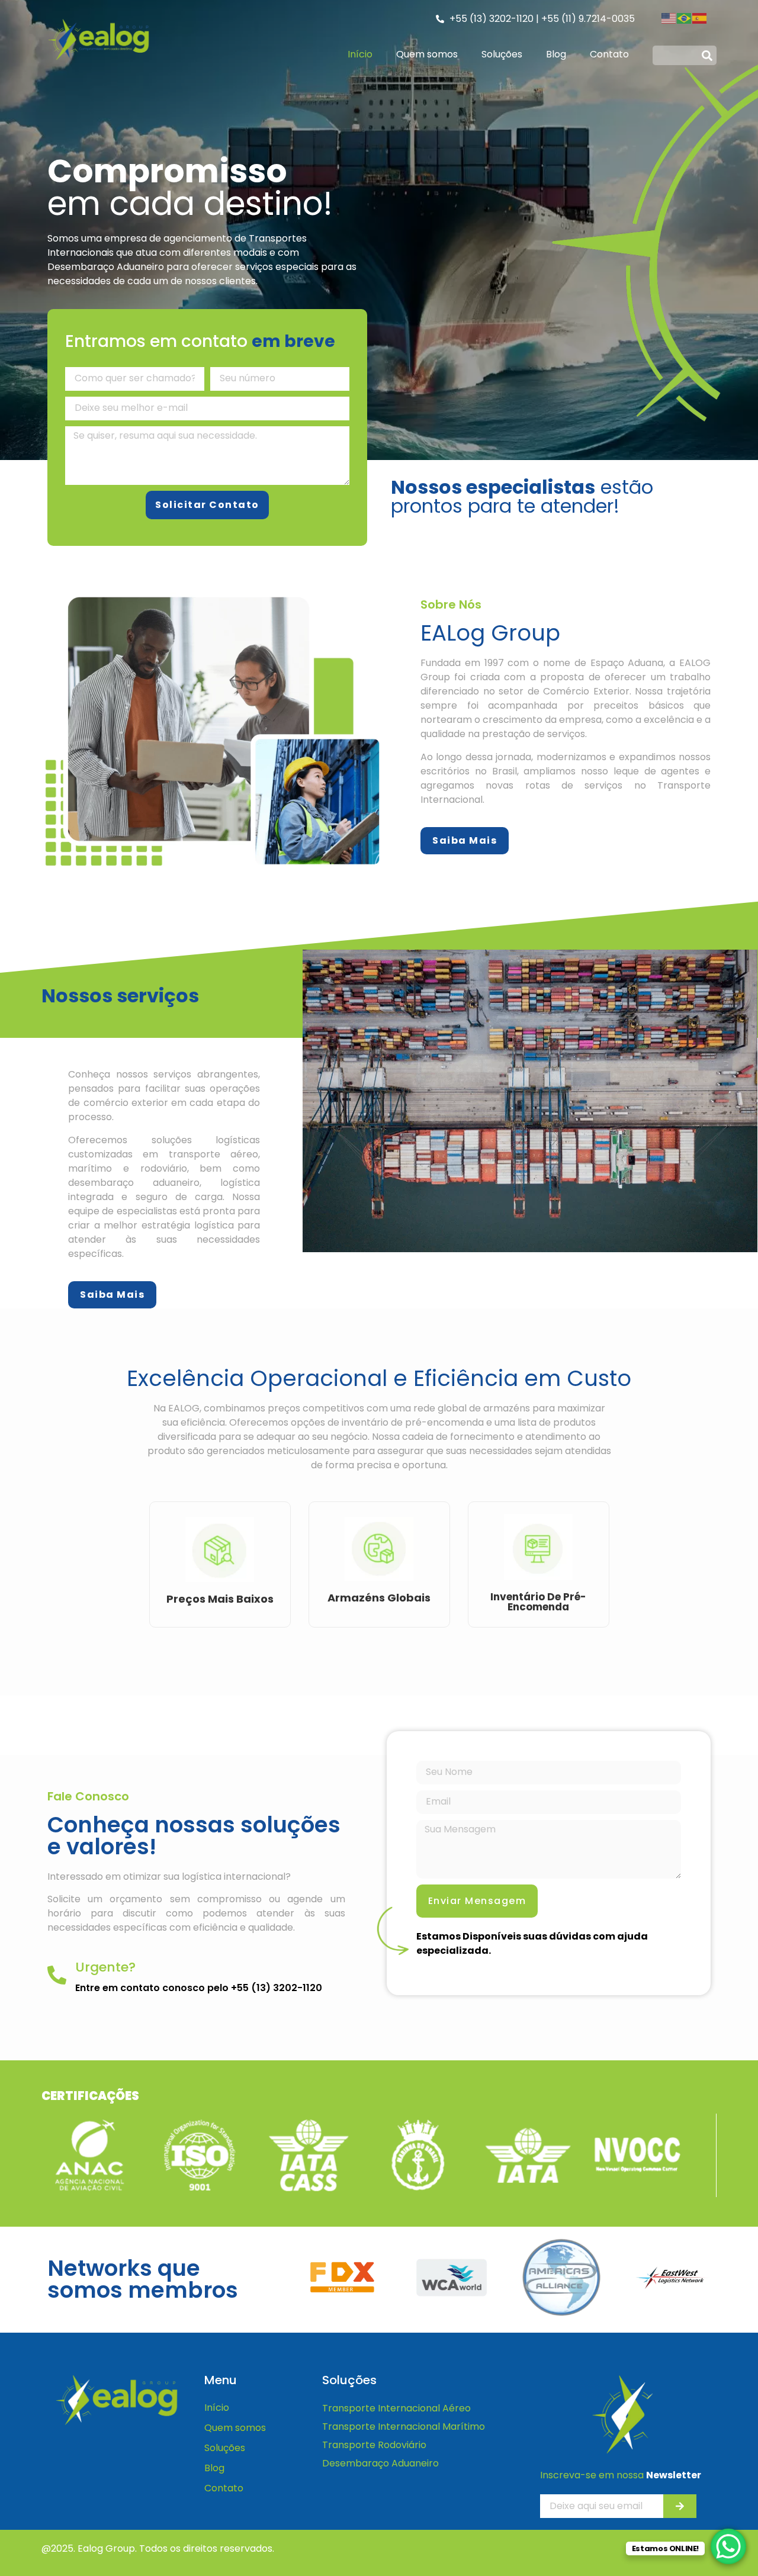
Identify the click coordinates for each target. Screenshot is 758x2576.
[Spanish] (700, 17)
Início (360, 54)
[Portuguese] (685, 17)
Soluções (502, 54)
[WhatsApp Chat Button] (728, 2546)
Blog (556, 54)
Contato (609, 54)
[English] (669, 17)
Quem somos (427, 54)
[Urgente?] (57, 1975)
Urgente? (105, 1967)
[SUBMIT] (680, 2506)
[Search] (707, 55)
